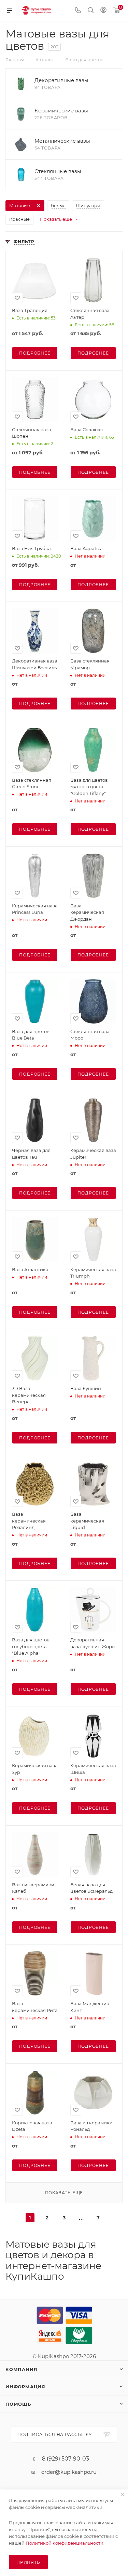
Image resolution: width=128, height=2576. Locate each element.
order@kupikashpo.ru (69, 2472)
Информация (25, 2387)
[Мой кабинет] (103, 11)
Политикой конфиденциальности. (65, 2543)
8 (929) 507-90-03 (66, 2459)
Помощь (18, 2404)
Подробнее (35, 353)
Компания (21, 2369)
